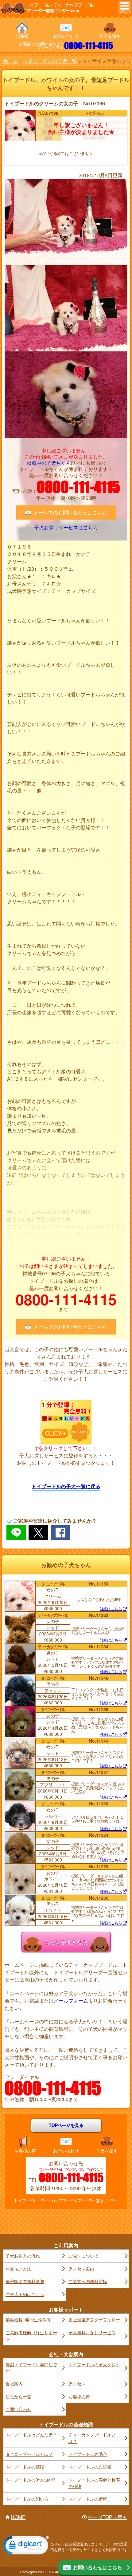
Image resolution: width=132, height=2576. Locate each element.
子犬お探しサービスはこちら (66, 528)
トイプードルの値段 (25, 2467)
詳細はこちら (111, 1609)
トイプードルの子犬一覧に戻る (66, 1486)
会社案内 (14, 2384)
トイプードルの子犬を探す (94, 2364)
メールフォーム (71, 2001)
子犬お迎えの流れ (23, 2256)
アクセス (77, 2384)
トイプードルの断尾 (88, 2499)
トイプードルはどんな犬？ (31, 2435)
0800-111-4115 (89, 46)
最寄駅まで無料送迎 (25, 2281)
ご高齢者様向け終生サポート (31, 2336)
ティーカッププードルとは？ (92, 2438)
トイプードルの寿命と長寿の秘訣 (94, 2483)
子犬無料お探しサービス (92, 2332)
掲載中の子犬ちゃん (49, 463)
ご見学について (83, 2256)
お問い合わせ (66, 36)
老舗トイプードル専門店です (31, 2368)
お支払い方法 (18, 2269)
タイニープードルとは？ (29, 2454)
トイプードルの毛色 (88, 2454)
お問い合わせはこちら (98, 2567)
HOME (22, 36)
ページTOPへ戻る (107, 2517)
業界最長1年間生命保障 (28, 2319)
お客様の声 (25, 2151)
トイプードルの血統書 (90, 2467)
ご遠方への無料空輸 (88, 2281)
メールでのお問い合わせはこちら (70, 512)
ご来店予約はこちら (25, 2294)
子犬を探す (110, 36)
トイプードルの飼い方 (27, 2499)
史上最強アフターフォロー (94, 2319)
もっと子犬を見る (66, 1942)
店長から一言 (18, 2396)
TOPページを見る (66, 2125)
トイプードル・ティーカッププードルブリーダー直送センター (66, 2201)
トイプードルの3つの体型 (30, 2480)
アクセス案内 (81, 2269)
